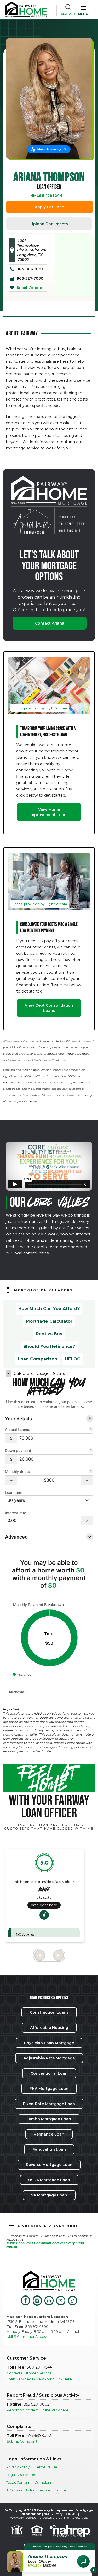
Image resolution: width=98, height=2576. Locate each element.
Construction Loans (49, 2012)
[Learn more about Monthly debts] (91, 1472)
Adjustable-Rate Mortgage (49, 2058)
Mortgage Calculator (49, 1321)
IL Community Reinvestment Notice (36, 2490)
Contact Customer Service (29, 2373)
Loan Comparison (38, 1359)
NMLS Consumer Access (27, 2337)
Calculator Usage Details (39, 1373)
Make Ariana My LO (52, 149)
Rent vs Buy (49, 1334)
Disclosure (17, 1692)
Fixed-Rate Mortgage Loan (49, 2104)
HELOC (73, 1359)
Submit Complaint (22, 2441)
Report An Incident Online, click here (38, 2410)
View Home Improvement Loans (49, 812)
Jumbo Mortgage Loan (49, 2119)
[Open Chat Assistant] (83, 2561)
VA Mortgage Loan (49, 2195)
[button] (83, 9)
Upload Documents (49, 224)
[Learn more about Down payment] (91, 1451)
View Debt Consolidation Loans (49, 1008)
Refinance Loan (49, 2134)
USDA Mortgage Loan (49, 2180)
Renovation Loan (49, 2149)
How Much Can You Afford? (49, 1309)
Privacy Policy (18, 2467)
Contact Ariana (50, 623)
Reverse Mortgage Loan (49, 2165)
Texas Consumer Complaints (30, 2483)
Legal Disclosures (21, 2475)
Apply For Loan (50, 207)
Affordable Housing (49, 2028)
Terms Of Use (46, 2467)
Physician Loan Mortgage (49, 2043)
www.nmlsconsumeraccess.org (34, 2518)
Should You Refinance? (49, 1346)
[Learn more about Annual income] (91, 1430)
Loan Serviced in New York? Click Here (39, 2379)
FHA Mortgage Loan (49, 2089)
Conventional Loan (49, 2073)
